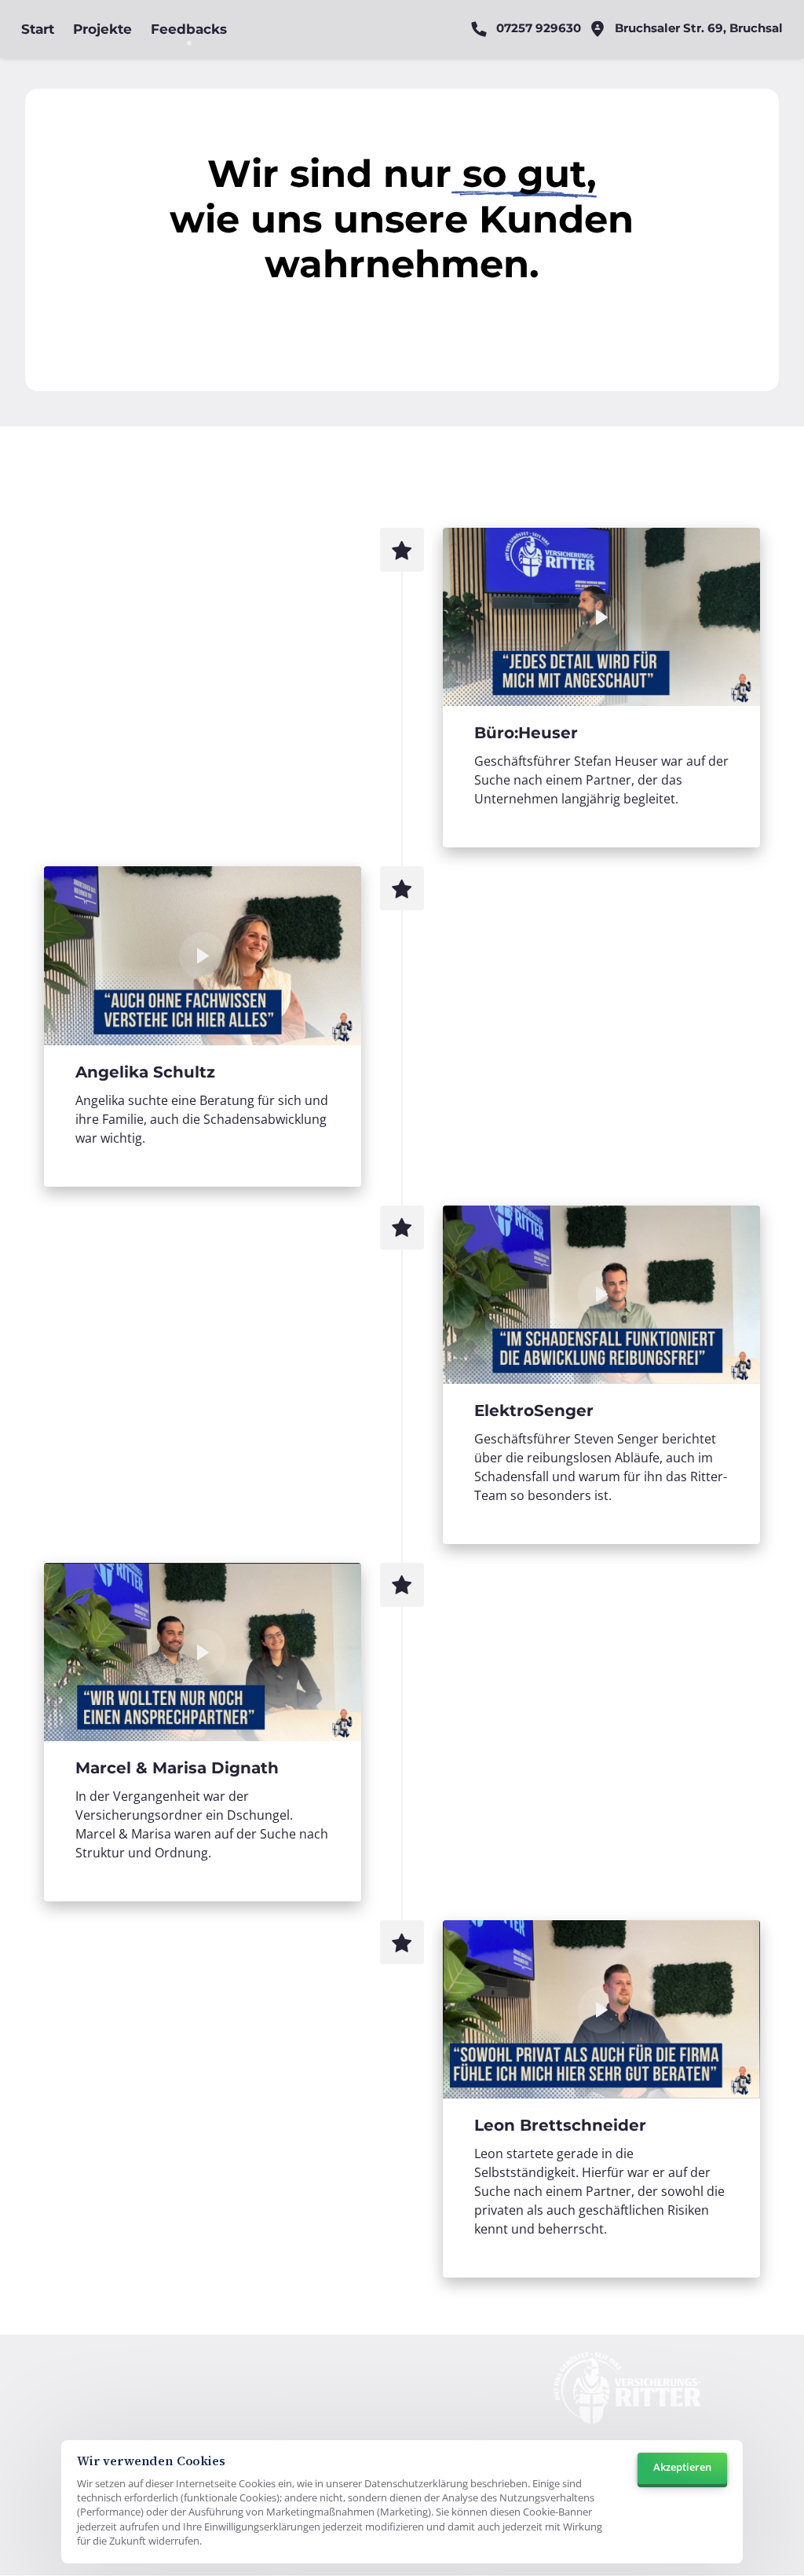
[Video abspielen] (601, 617)
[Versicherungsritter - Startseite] (627, 2392)
